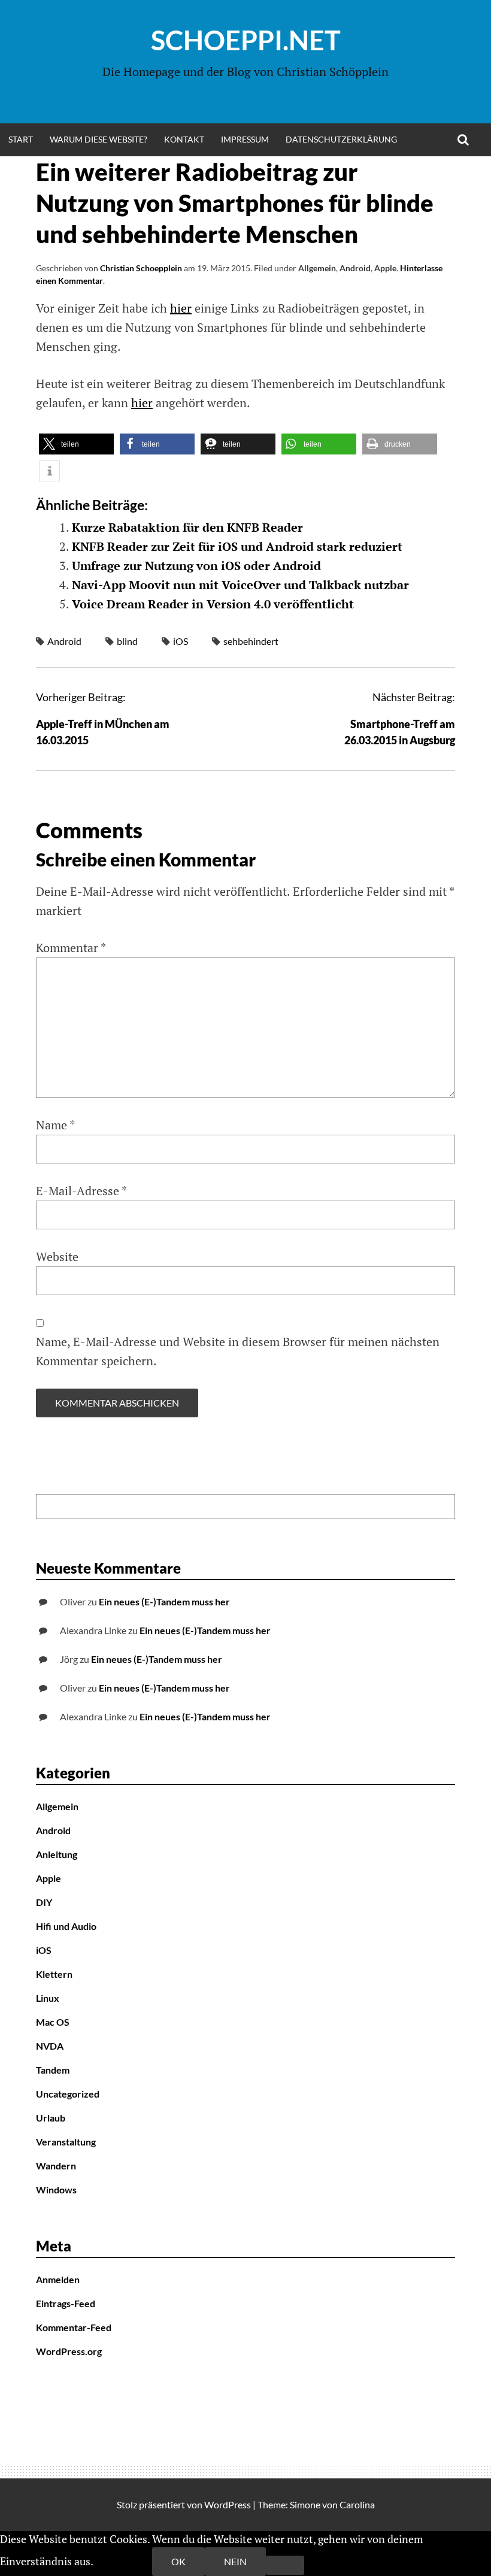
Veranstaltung (66, 2142)
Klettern (54, 1974)
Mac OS (53, 2022)
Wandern (56, 2166)
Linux (48, 1998)
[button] (76, 444)
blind (127, 641)
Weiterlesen (124, 2561)
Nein (235, 2561)
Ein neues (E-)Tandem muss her (164, 1601)
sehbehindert (251, 641)
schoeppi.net (246, 40)
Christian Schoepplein (141, 268)
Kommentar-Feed (74, 2327)
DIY (44, 1902)
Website (57, 1257)
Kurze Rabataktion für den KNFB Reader (187, 527)
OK (178, 2561)
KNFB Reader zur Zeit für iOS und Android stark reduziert (237, 546)
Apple (385, 268)
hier (181, 308)
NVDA (50, 2046)
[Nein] (285, 2565)
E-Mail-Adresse (81, 1191)
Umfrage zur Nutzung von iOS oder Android (196, 566)
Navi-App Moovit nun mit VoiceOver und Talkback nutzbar (240, 585)
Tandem (53, 2070)
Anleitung (57, 1854)
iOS (181, 641)
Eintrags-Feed (66, 2303)
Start (21, 139)
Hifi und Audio (66, 1926)
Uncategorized (68, 2094)
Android (355, 268)
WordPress (228, 2504)
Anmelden (58, 2279)
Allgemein (317, 268)
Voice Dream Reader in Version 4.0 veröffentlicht (213, 604)
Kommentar (71, 948)
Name (55, 1125)
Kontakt (184, 139)
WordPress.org (69, 2351)
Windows (56, 2189)
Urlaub (51, 2118)
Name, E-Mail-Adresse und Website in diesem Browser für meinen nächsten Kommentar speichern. (238, 1351)
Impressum (245, 139)
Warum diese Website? (98, 139)
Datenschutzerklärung (341, 139)
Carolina (357, 2504)
